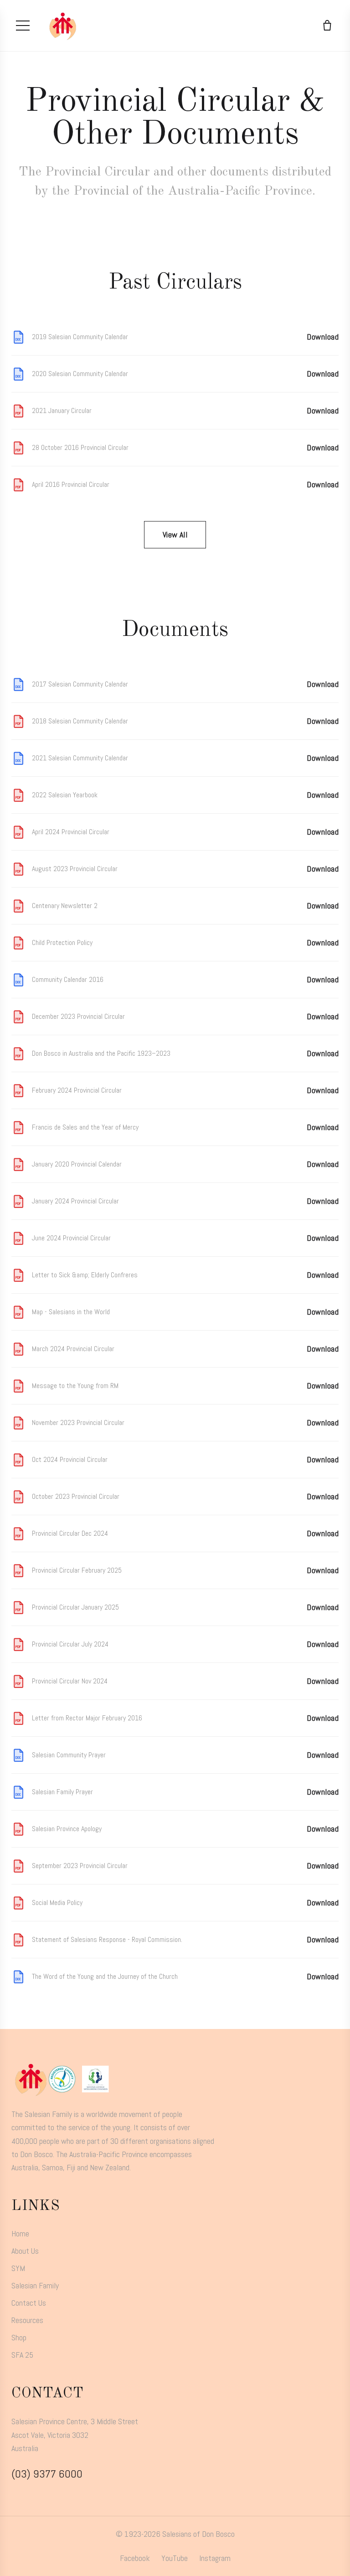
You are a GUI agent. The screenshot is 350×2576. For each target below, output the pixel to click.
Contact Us (29, 2303)
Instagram (215, 2558)
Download (323, 337)
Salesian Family (35, 2285)
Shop (19, 2337)
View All (175, 534)
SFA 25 (22, 2355)
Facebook (135, 2558)
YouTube (175, 2558)
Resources (27, 2320)
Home (20, 2233)
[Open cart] (327, 26)
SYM (18, 2268)
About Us (25, 2251)
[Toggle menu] (23, 26)
